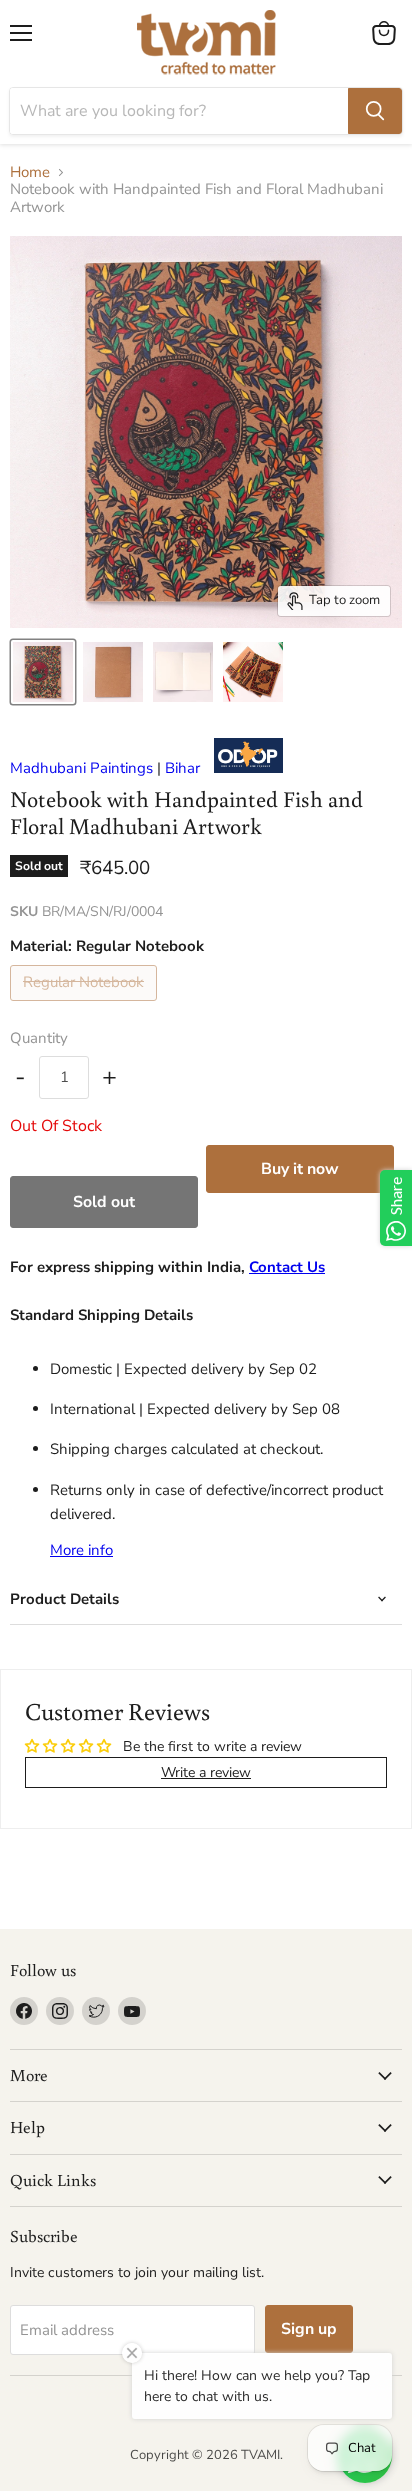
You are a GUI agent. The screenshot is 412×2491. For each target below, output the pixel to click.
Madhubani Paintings (81, 768)
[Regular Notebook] (86, 1006)
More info (81, 1550)
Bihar (182, 768)
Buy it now (300, 1169)
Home (30, 172)
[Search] (375, 111)
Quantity (39, 1038)
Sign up (309, 2329)
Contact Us (287, 1267)
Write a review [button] (206, 1772)
